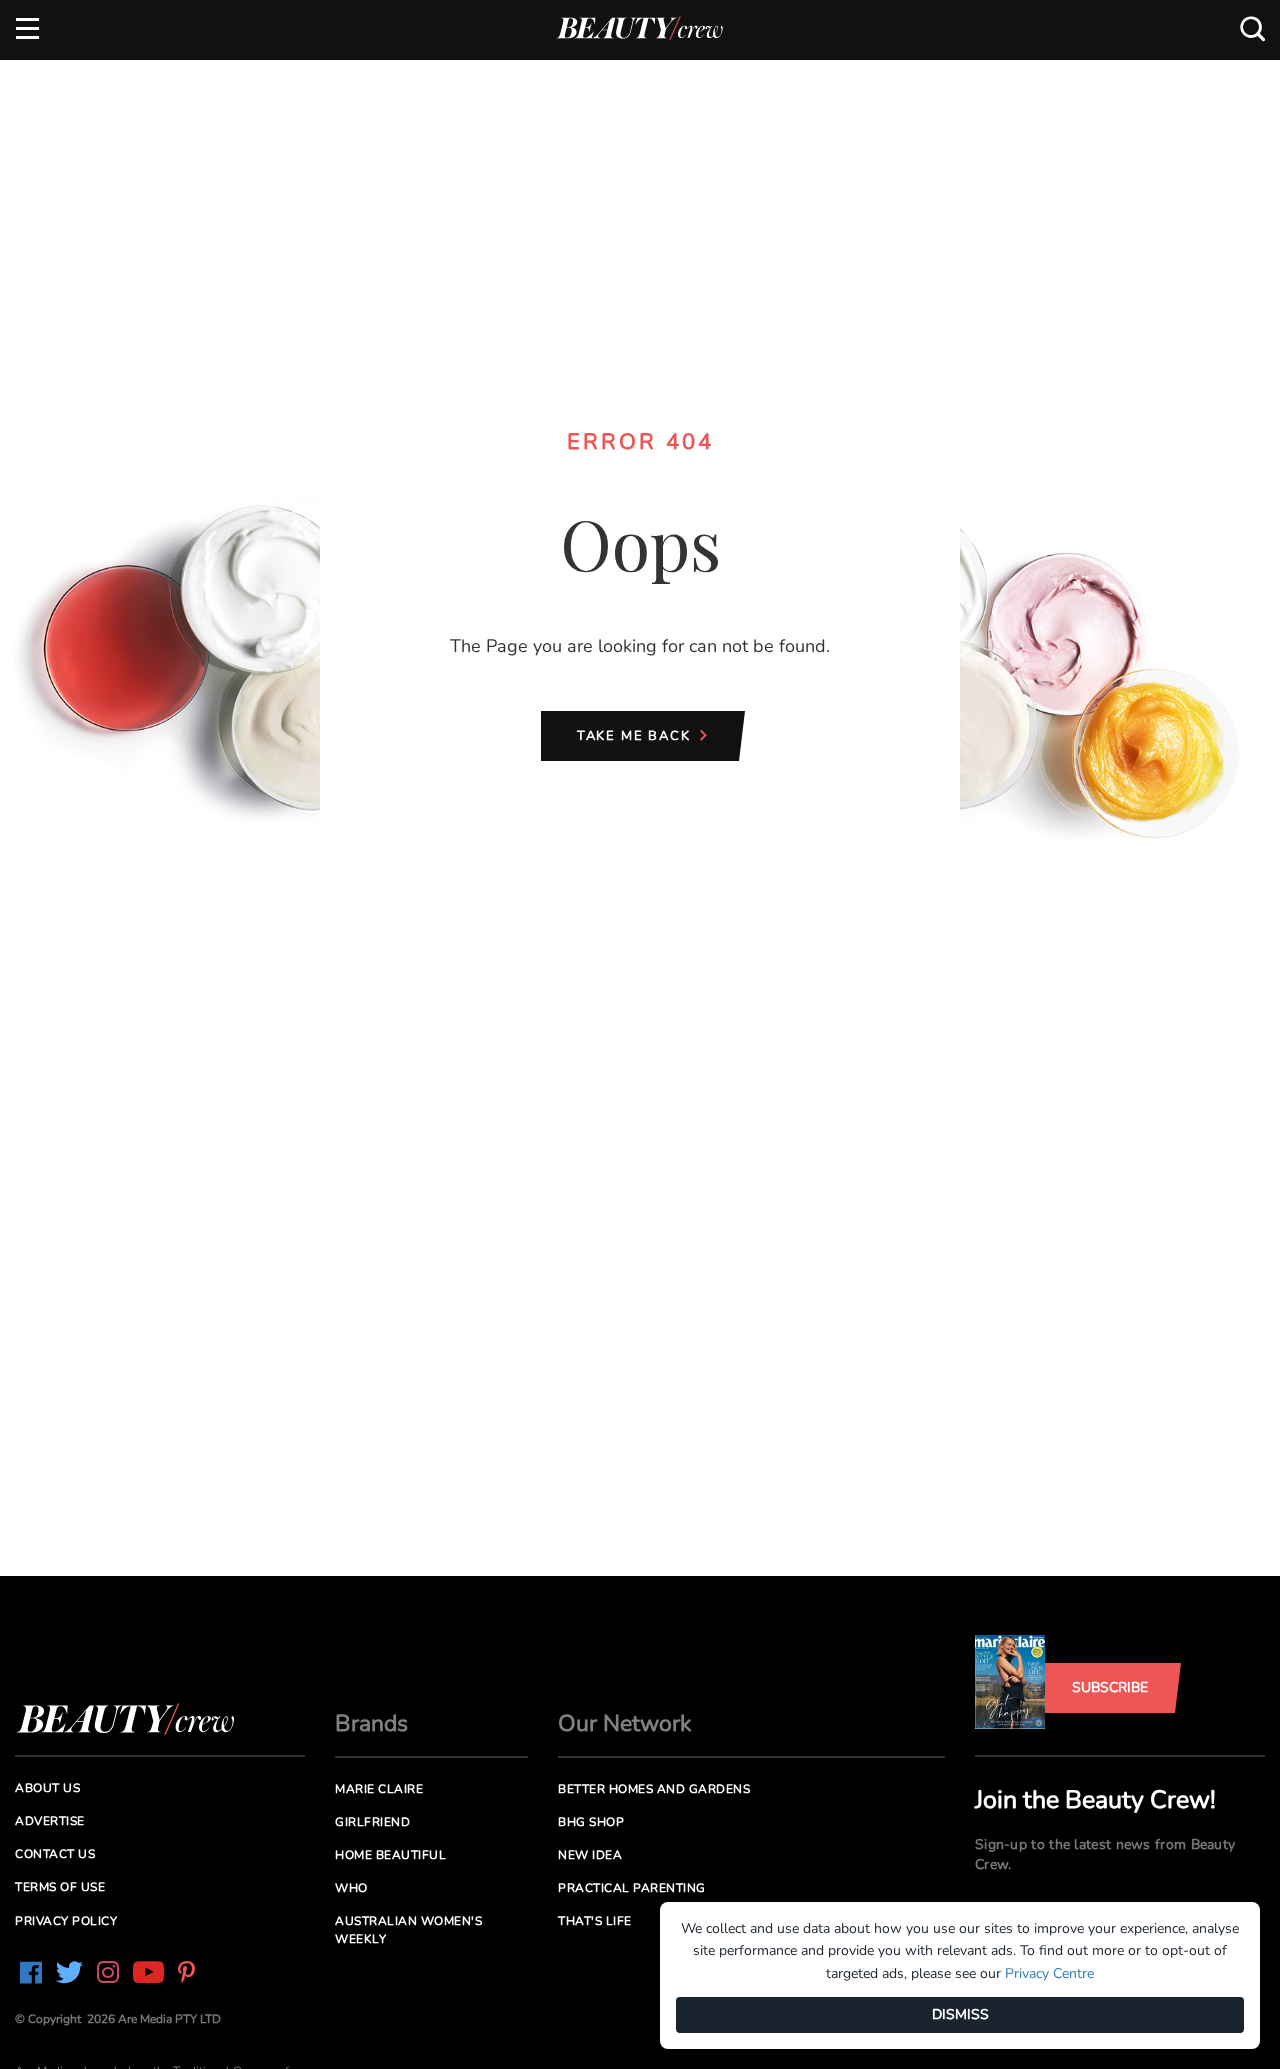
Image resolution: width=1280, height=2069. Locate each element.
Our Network (625, 1723)
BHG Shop (591, 1822)
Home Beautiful (390, 1855)
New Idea (590, 1855)
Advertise (50, 1821)
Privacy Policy (66, 1921)
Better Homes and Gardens (654, 1789)
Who (351, 1888)
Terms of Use (60, 1887)
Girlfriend (372, 1822)
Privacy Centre (1049, 1973)
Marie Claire (379, 1789)
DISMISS (960, 2014)
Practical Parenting (632, 1888)
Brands (371, 1723)
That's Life (595, 1921)
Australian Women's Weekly (408, 1929)
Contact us (55, 1854)
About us (47, 1788)
